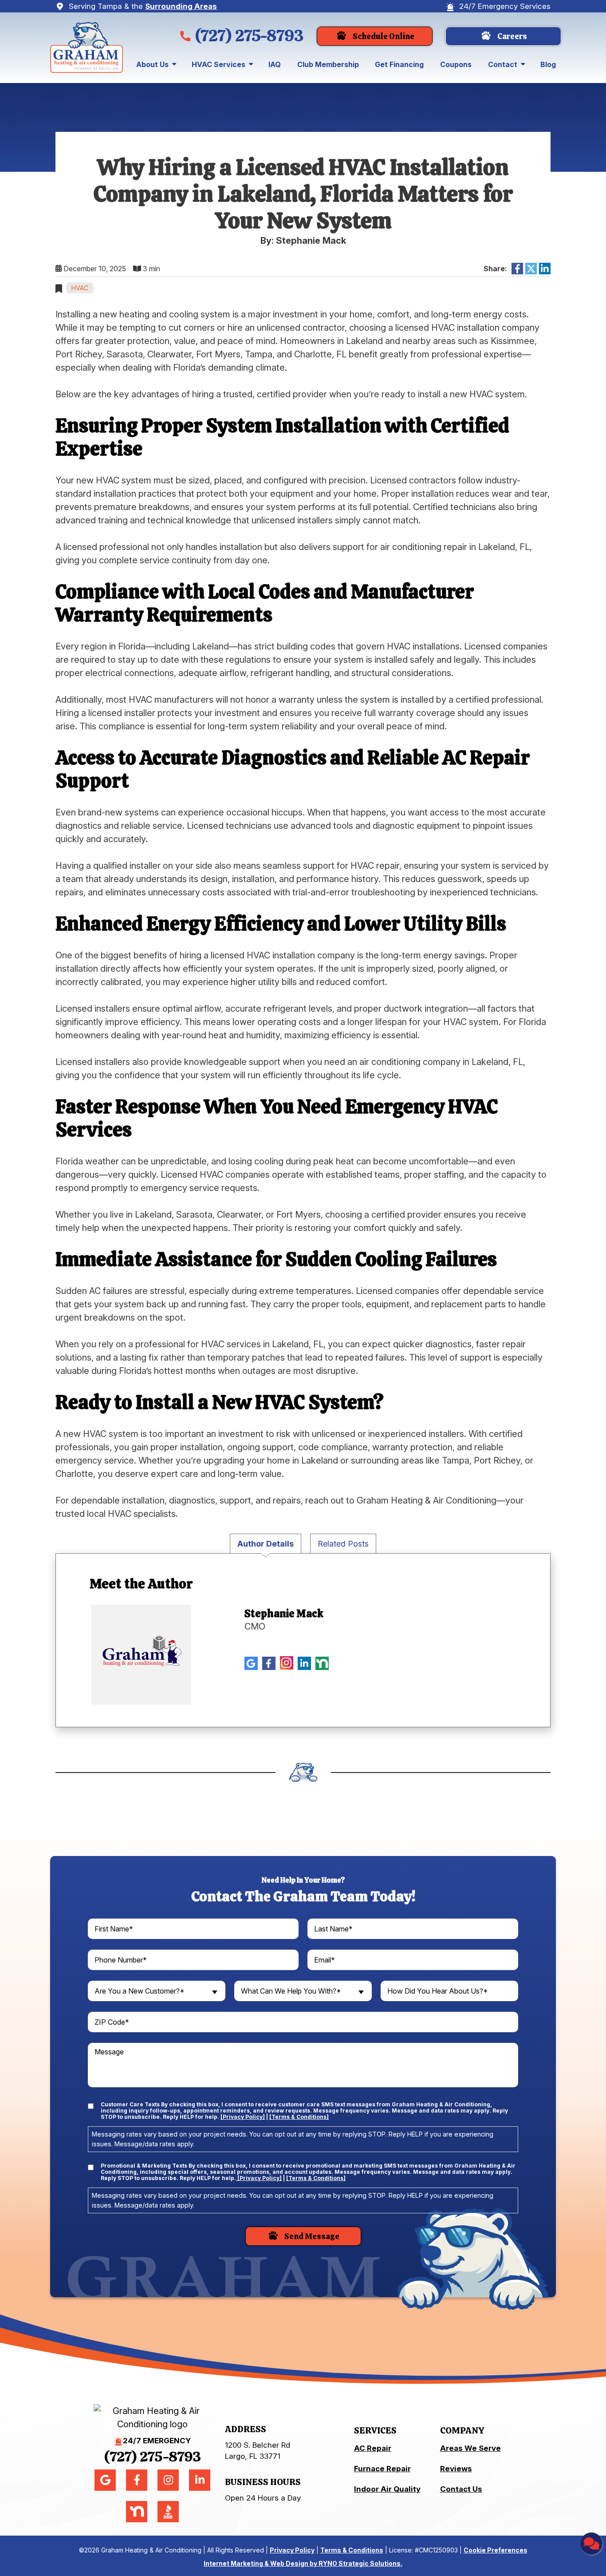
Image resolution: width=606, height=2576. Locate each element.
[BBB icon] (340, 1662)
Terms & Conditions (352, 2550)
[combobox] (157, 1991)
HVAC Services (218, 64)
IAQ (275, 64)
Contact (503, 64)
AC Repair (373, 2448)
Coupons (456, 64)
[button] (375, 36)
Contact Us (461, 2489)
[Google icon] (251, 1663)
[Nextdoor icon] (322, 1663)
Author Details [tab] (266, 1544)
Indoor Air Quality (387, 2489)
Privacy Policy (292, 2550)
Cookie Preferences (496, 2550)
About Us (152, 64)
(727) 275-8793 (249, 36)
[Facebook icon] (269, 1663)
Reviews (456, 2469)
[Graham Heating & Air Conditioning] (87, 47)
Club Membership (328, 64)
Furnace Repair (382, 2469)
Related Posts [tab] (343, 1544)
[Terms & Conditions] (299, 2117)
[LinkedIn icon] (304, 1663)
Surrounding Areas (181, 6)
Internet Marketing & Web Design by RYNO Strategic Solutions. (303, 2563)
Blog (548, 64)
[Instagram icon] (287, 1663)
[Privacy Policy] (243, 2117)
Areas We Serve (470, 2448)
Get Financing (399, 64)
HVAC (80, 288)
